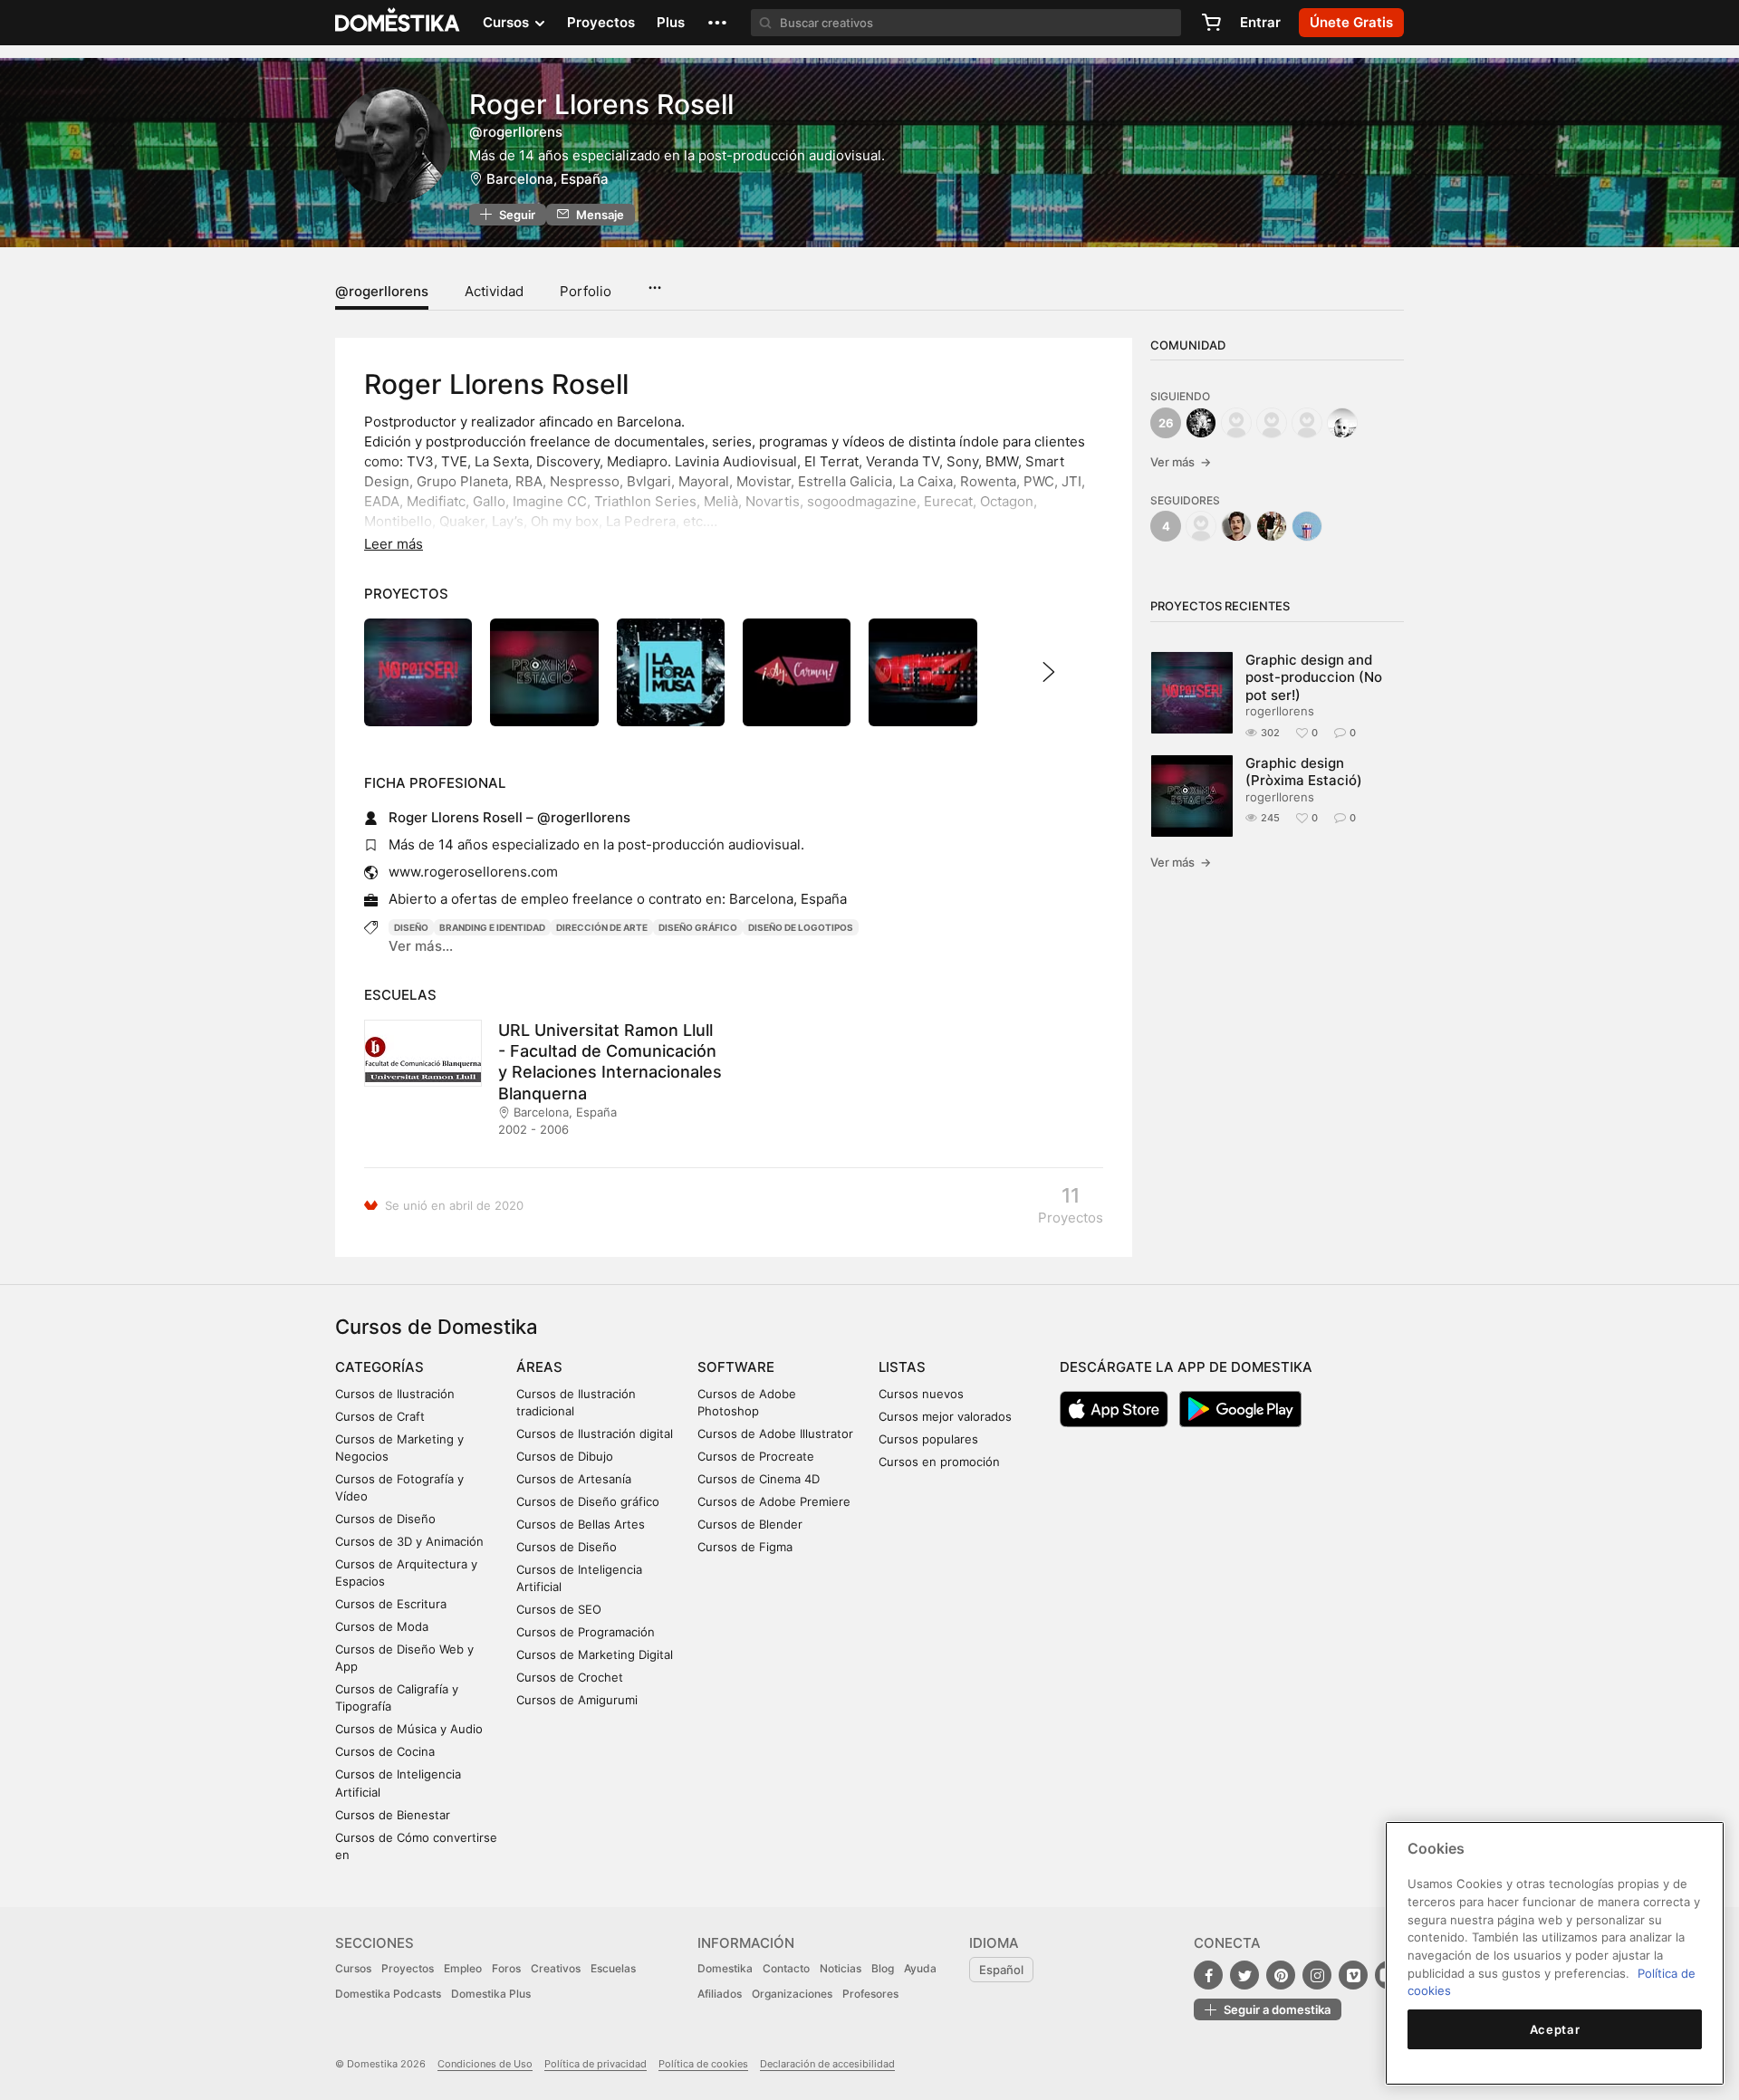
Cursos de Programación (586, 1632)
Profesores (870, 1994)
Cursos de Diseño (385, 1519)
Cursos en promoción (939, 1462)
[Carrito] (1211, 23)
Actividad (494, 291)
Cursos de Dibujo (565, 1456)
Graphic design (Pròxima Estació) (1304, 772)
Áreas (539, 1367)
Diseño (411, 927)
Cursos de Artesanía (574, 1479)
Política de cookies (703, 2064)
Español (1001, 1970)
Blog (883, 1968)
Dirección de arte (602, 927)
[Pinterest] (1281, 1975)
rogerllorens (1280, 711)
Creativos (556, 1968)
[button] (717, 23)
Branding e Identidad (492, 927)
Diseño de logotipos (801, 927)
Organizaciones (792, 1994)
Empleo (463, 1968)
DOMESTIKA (398, 23)
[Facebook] (1208, 1975)
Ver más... (421, 946)
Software (736, 1367)
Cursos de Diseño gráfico (588, 1501)
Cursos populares (928, 1439)
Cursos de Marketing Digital (595, 1654)
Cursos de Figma (745, 1547)
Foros (506, 1968)
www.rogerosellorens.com (473, 872)
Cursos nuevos (921, 1394)
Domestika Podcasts (388, 1994)
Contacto (786, 1968)
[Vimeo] (1353, 1975)
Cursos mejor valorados (945, 1416)
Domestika (725, 1968)
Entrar (1260, 22)
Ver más (1181, 462)
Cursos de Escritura (391, 1604)
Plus (671, 22)
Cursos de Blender (750, 1524)
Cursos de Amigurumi (577, 1700)
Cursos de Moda (382, 1626)
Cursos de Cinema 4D (759, 1479)
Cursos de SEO (559, 1609)
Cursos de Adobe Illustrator (775, 1434)
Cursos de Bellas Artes (581, 1524)
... (654, 282)
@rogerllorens (382, 291)
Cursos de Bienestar (393, 1815)
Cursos (353, 1968)
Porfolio (586, 291)
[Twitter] (1244, 1975)
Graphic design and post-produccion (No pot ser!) (1314, 677)
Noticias (841, 1968)
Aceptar (1555, 2029)
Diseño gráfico (698, 927)
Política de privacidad (596, 2064)
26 (1166, 423)
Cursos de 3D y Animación (409, 1541)
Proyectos (601, 22)
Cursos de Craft (380, 1416)
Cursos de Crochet (570, 1677)
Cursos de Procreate (756, 1456)
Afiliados (720, 1994)
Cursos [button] (508, 22)
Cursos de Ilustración (395, 1394)
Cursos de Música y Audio (409, 1729)
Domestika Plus (491, 1994)
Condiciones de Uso (485, 2064)
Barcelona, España (548, 179)
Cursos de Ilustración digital (595, 1434)
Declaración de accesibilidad (827, 2064)
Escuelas (613, 1968)
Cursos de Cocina (385, 1751)
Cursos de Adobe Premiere (774, 1501)
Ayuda (920, 1968)
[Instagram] (1317, 1975)
